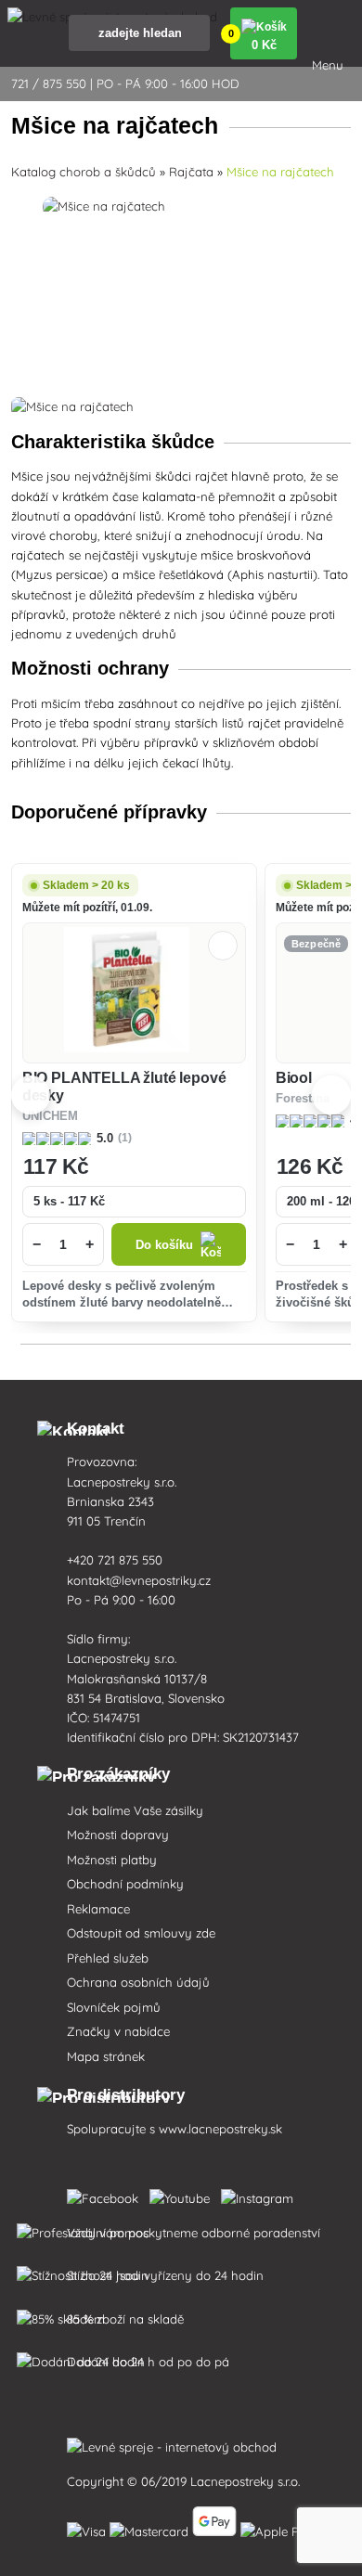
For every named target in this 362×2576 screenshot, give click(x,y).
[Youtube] (183, 2195)
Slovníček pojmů (114, 2007)
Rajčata (191, 172)
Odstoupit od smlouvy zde (141, 1933)
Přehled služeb (108, 1958)
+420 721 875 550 (115, 1560)
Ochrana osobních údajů (138, 1982)
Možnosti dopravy (118, 1835)
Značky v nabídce (118, 2031)
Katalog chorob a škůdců (84, 172)
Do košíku (164, 1245)
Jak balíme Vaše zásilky (135, 1810)
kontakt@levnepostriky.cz (139, 1580)
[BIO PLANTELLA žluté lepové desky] (134, 992)
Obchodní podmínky (125, 1884)
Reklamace (98, 1909)
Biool (294, 1078)
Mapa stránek (106, 2056)
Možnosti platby (112, 1860)
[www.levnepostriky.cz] (106, 2195)
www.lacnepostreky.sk (220, 2129)
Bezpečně (317, 944)
